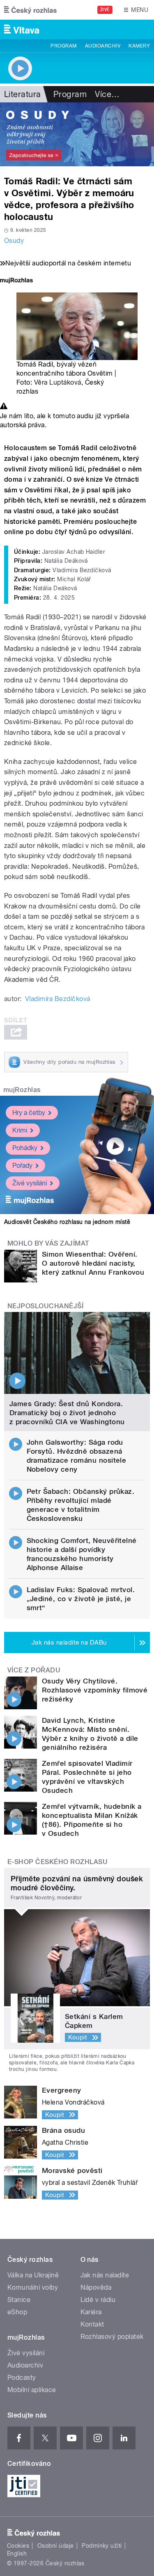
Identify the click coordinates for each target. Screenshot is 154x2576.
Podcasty (22, 2378)
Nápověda (96, 2287)
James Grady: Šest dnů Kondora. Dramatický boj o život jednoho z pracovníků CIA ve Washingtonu (67, 1413)
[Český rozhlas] (30, 10)
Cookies (18, 2546)
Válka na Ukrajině (33, 2275)
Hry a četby (29, 1113)
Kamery (139, 46)
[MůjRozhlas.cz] (16, 281)
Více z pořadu (34, 1670)
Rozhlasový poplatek (112, 2337)
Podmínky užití (102, 2546)
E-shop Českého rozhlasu (57, 1862)
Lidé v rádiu (98, 2300)
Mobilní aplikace (32, 2390)
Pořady (22, 1166)
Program (63, 46)
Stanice (19, 2300)
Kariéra (91, 2312)
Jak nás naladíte (105, 2275)
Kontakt (92, 2324)
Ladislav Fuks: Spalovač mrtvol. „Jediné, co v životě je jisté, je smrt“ (81, 1599)
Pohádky (25, 1148)
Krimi (20, 1130)
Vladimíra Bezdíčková (58, 999)
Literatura (23, 94)
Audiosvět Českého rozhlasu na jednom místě (67, 1222)
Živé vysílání (30, 1183)
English (17, 2553)
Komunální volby (33, 2287)
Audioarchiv (103, 46)
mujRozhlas (22, 1090)
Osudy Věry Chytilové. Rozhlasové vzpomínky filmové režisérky (95, 1690)
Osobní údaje (56, 2546)
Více (107, 94)
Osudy (14, 241)
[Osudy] (77, 134)
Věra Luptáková (58, 382)
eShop (17, 2312)
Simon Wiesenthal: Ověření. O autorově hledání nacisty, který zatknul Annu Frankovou (93, 1263)
